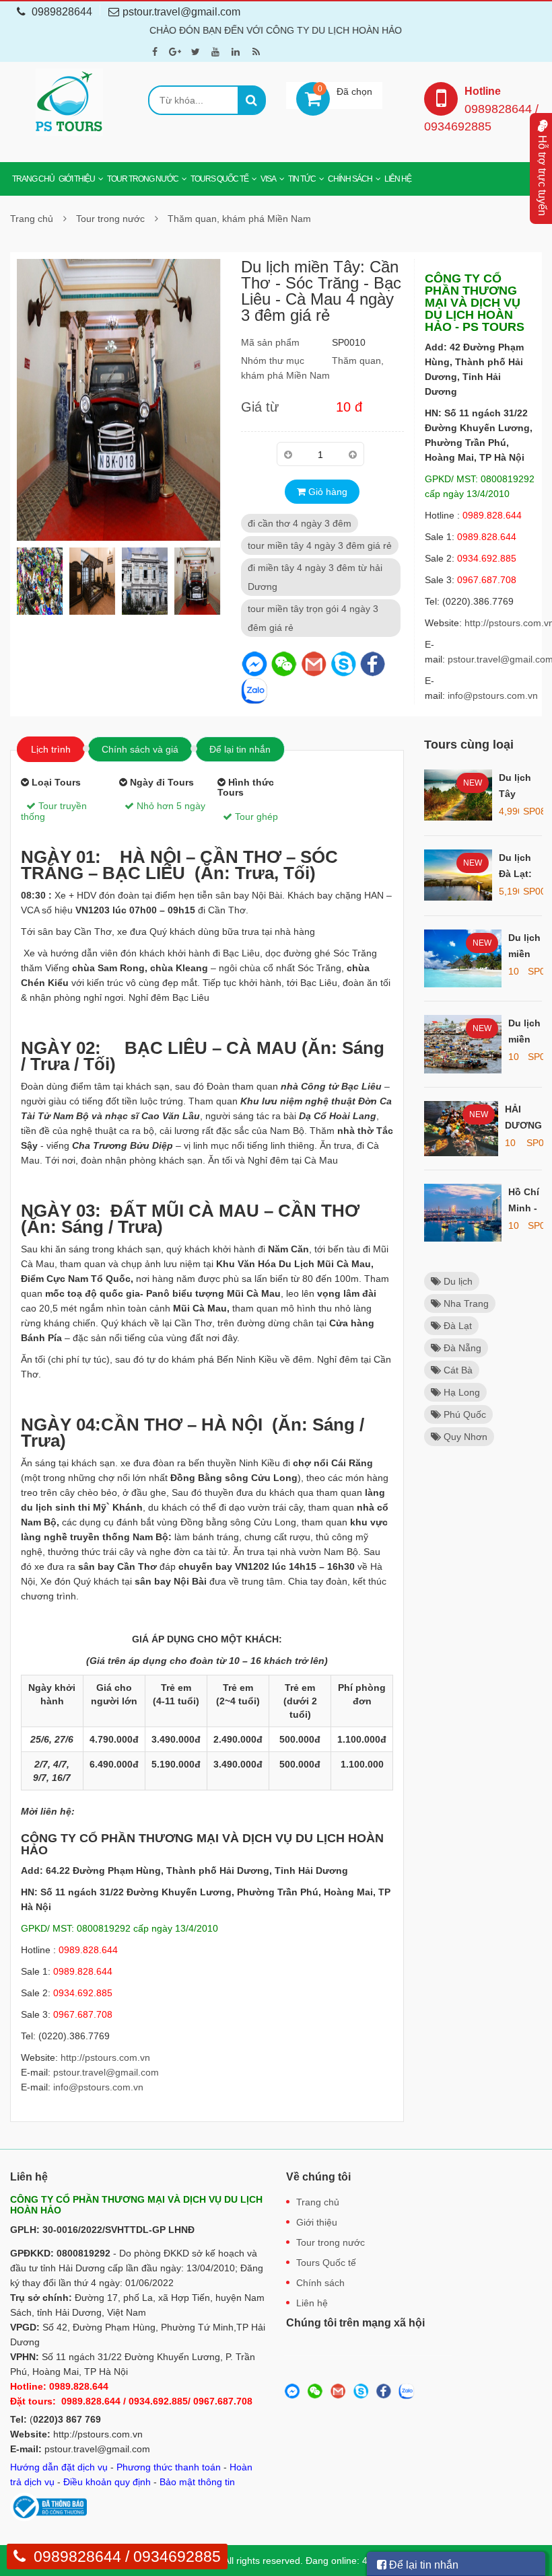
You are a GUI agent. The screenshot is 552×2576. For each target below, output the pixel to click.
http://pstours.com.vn (105, 2057)
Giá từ (260, 407)
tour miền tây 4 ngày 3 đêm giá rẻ (320, 545)
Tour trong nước (143, 179)
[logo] (69, 102)
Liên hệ (398, 179)
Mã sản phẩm (270, 342)
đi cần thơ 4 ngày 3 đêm (300, 523)
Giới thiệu (77, 179)
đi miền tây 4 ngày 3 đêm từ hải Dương (315, 577)
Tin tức (302, 179)
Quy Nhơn (464, 1437)
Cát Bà (457, 1370)
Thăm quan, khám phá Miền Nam (239, 219)
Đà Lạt (456, 1326)
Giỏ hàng (326, 492)
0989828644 (62, 12)
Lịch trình (51, 749)
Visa (268, 179)
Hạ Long (460, 1392)
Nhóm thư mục (273, 361)
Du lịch (457, 1281)
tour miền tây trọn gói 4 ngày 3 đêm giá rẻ (313, 618)
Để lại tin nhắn (240, 749)
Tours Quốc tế (219, 179)
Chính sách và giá (140, 749)
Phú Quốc (463, 1414)
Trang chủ (33, 179)
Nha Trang (465, 1303)
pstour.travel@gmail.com (106, 2072)
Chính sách (350, 179)
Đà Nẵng (461, 1348)
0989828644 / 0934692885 (127, 2556)
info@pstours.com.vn (493, 695)
